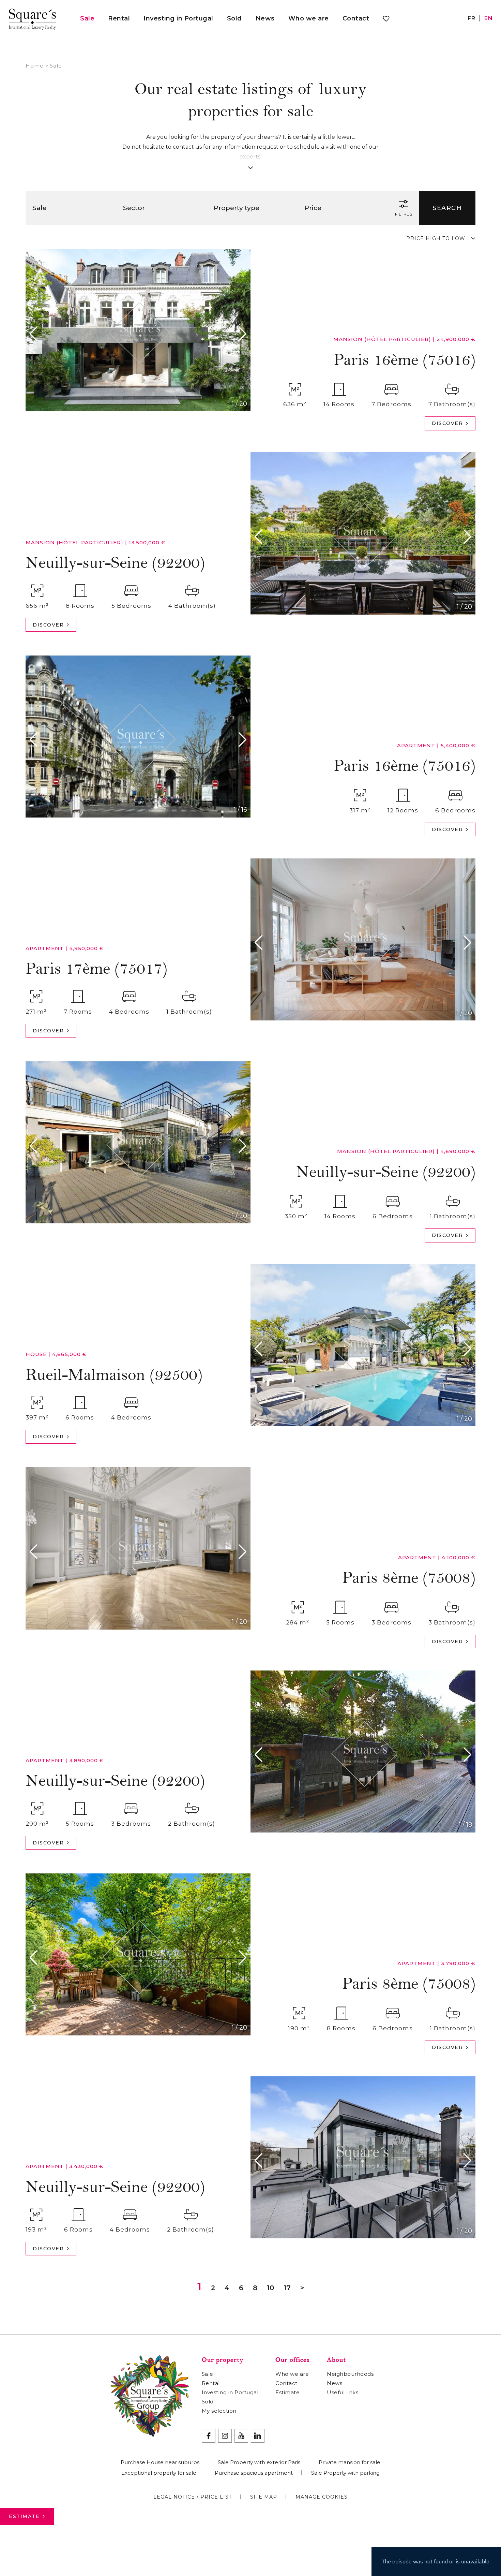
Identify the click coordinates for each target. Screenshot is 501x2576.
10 (270, 2288)
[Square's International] (32, 18)
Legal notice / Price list (193, 2497)
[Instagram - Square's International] (225, 2436)
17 (287, 2288)
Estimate (24, 2516)
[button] (35, 334)
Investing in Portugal (178, 18)
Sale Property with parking (345, 2473)
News (265, 18)
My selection (219, 2411)
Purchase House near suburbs (160, 2462)
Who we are (309, 18)
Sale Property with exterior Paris (259, 2462)
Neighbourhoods (350, 2374)
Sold (234, 18)
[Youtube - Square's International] (241, 2436)
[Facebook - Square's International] (209, 2436)
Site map (264, 2497)
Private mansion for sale (350, 2462)
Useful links (343, 2392)
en (488, 18)
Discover (447, 423)
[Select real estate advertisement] (386, 20)
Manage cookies (322, 2497)
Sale (87, 18)
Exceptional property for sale (159, 2473)
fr (471, 18)
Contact (356, 18)
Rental (119, 18)
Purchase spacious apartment (254, 2473)
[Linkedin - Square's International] (258, 2436)
